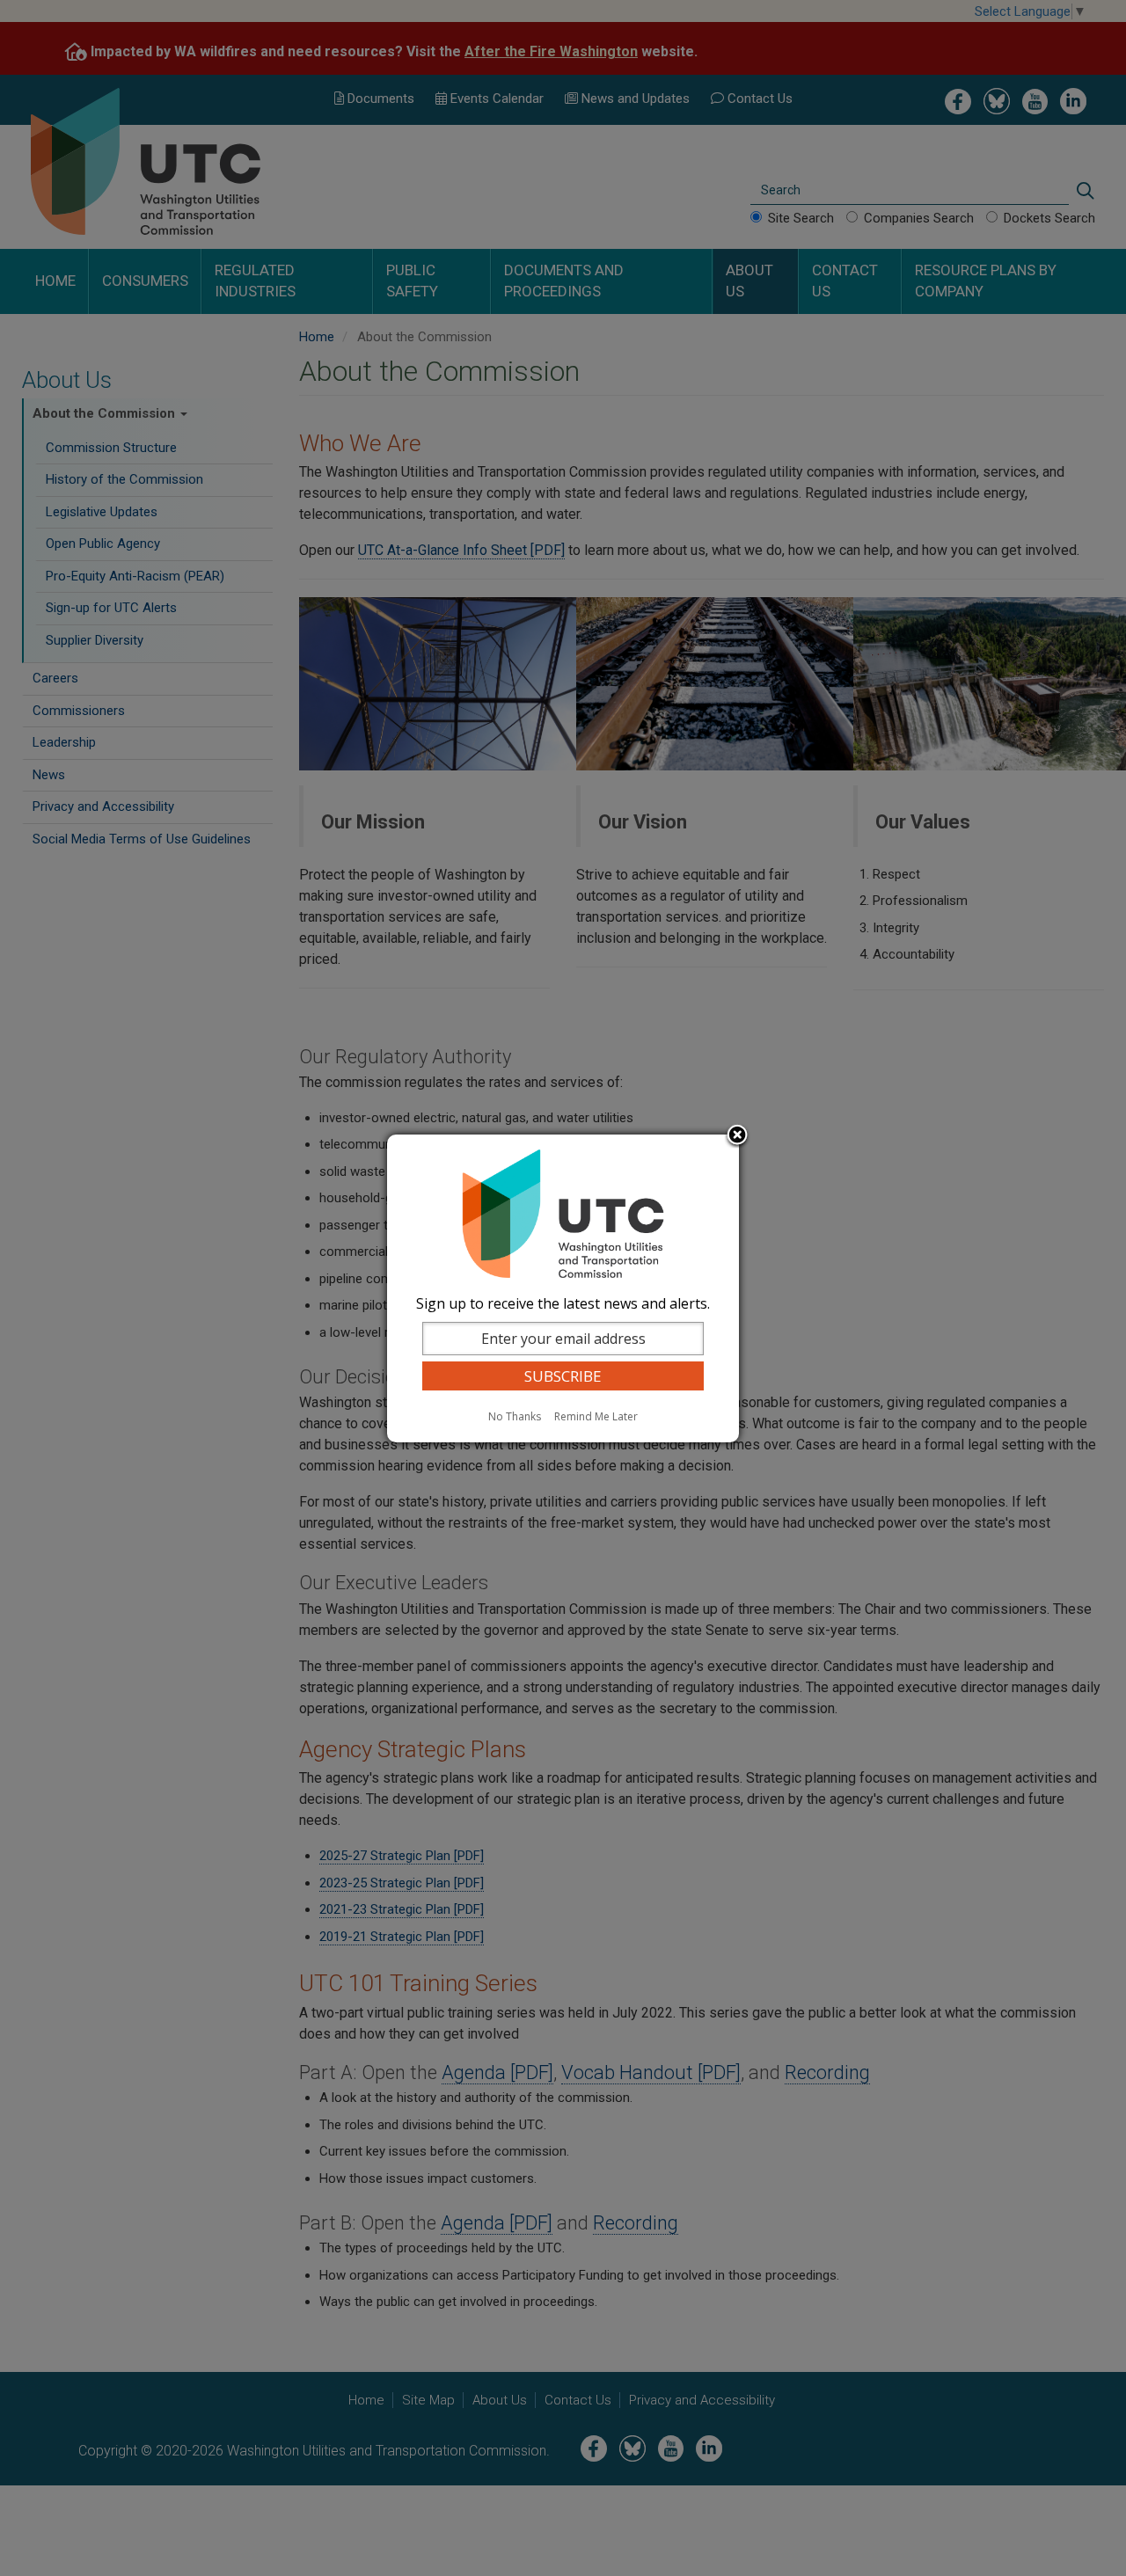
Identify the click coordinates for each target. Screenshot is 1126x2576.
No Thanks (515, 1416)
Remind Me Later (596, 1416)
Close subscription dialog (737, 1136)
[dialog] (563, 1288)
